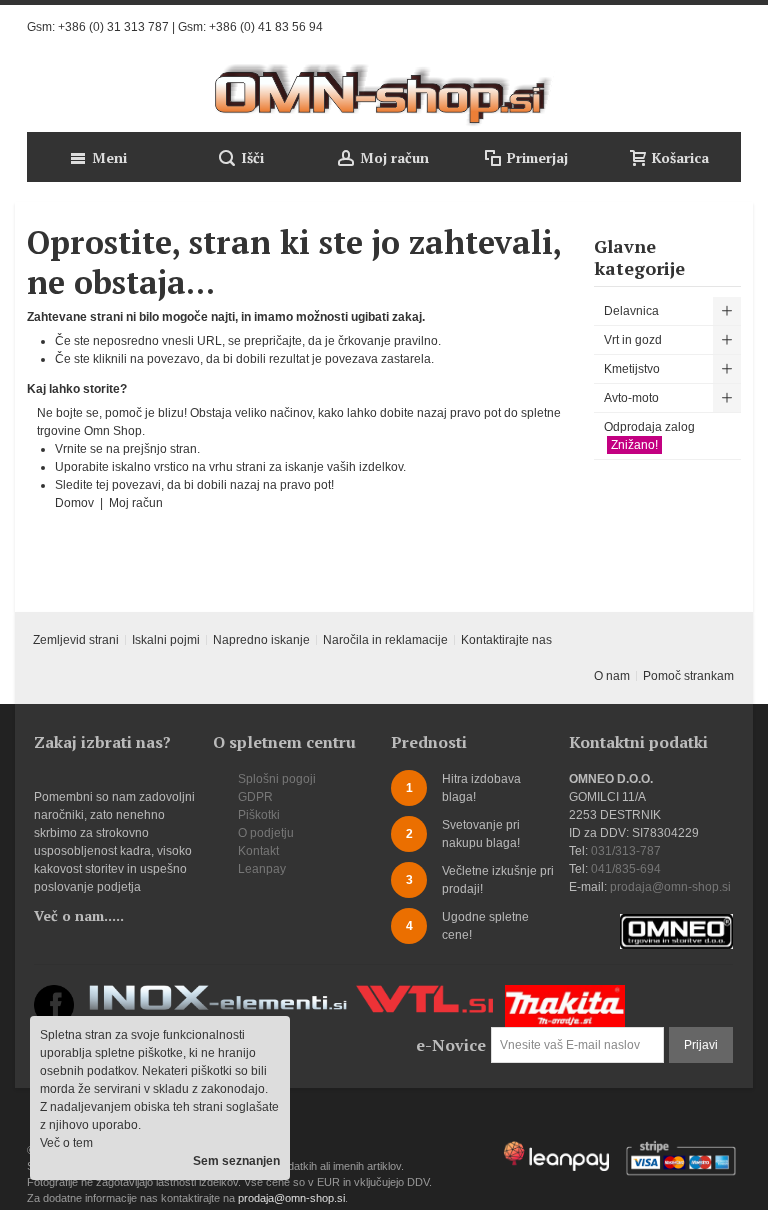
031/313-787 (626, 851)
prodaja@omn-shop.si (670, 887)
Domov (76, 503)
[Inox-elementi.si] (218, 994)
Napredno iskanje (261, 640)
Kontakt (258, 851)
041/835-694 (626, 869)
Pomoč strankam (688, 676)
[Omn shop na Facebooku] (54, 994)
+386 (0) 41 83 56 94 (266, 27)
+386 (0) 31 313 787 (113, 27)
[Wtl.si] (424, 994)
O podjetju (266, 833)
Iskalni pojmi (166, 640)
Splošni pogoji (277, 779)
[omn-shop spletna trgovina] (384, 95)
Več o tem (66, 1143)
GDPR (255, 797)
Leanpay (262, 869)
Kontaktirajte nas (506, 640)
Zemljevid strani (76, 640)
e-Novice (451, 1045)
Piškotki (259, 815)
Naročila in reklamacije (385, 640)
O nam (612, 676)
